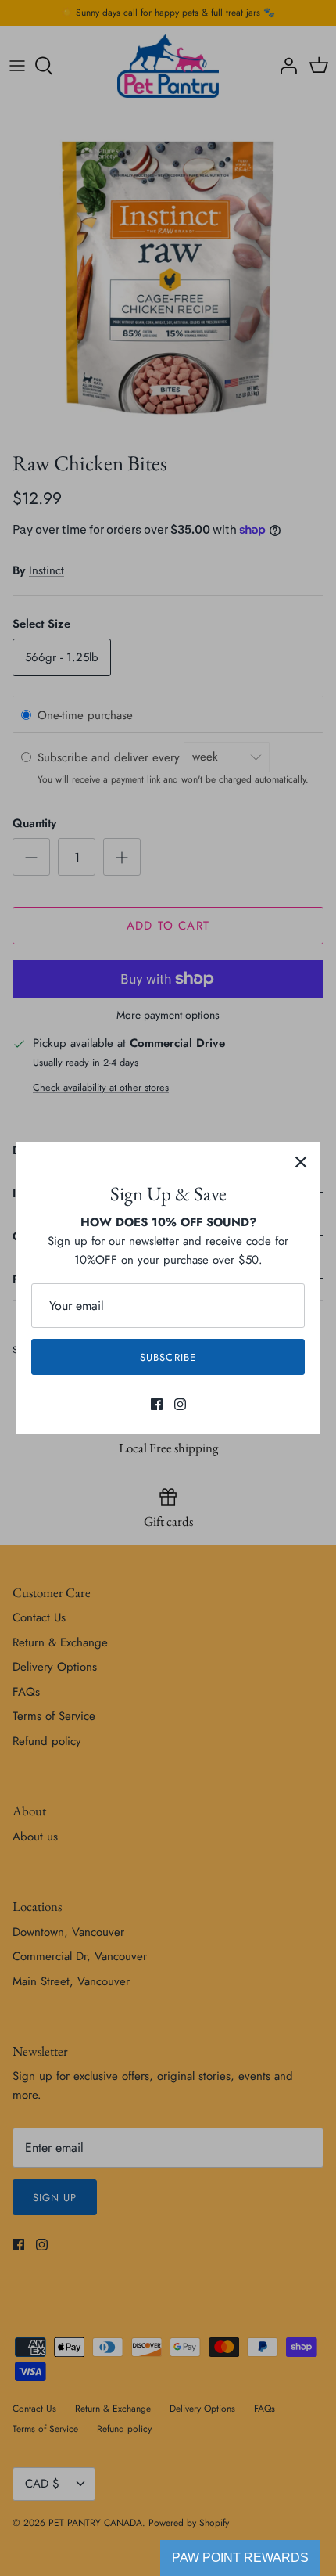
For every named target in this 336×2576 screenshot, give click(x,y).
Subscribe (168, 1357)
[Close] (301, 1162)
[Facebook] (157, 1404)
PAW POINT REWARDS (240, 2558)
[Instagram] (180, 1404)
